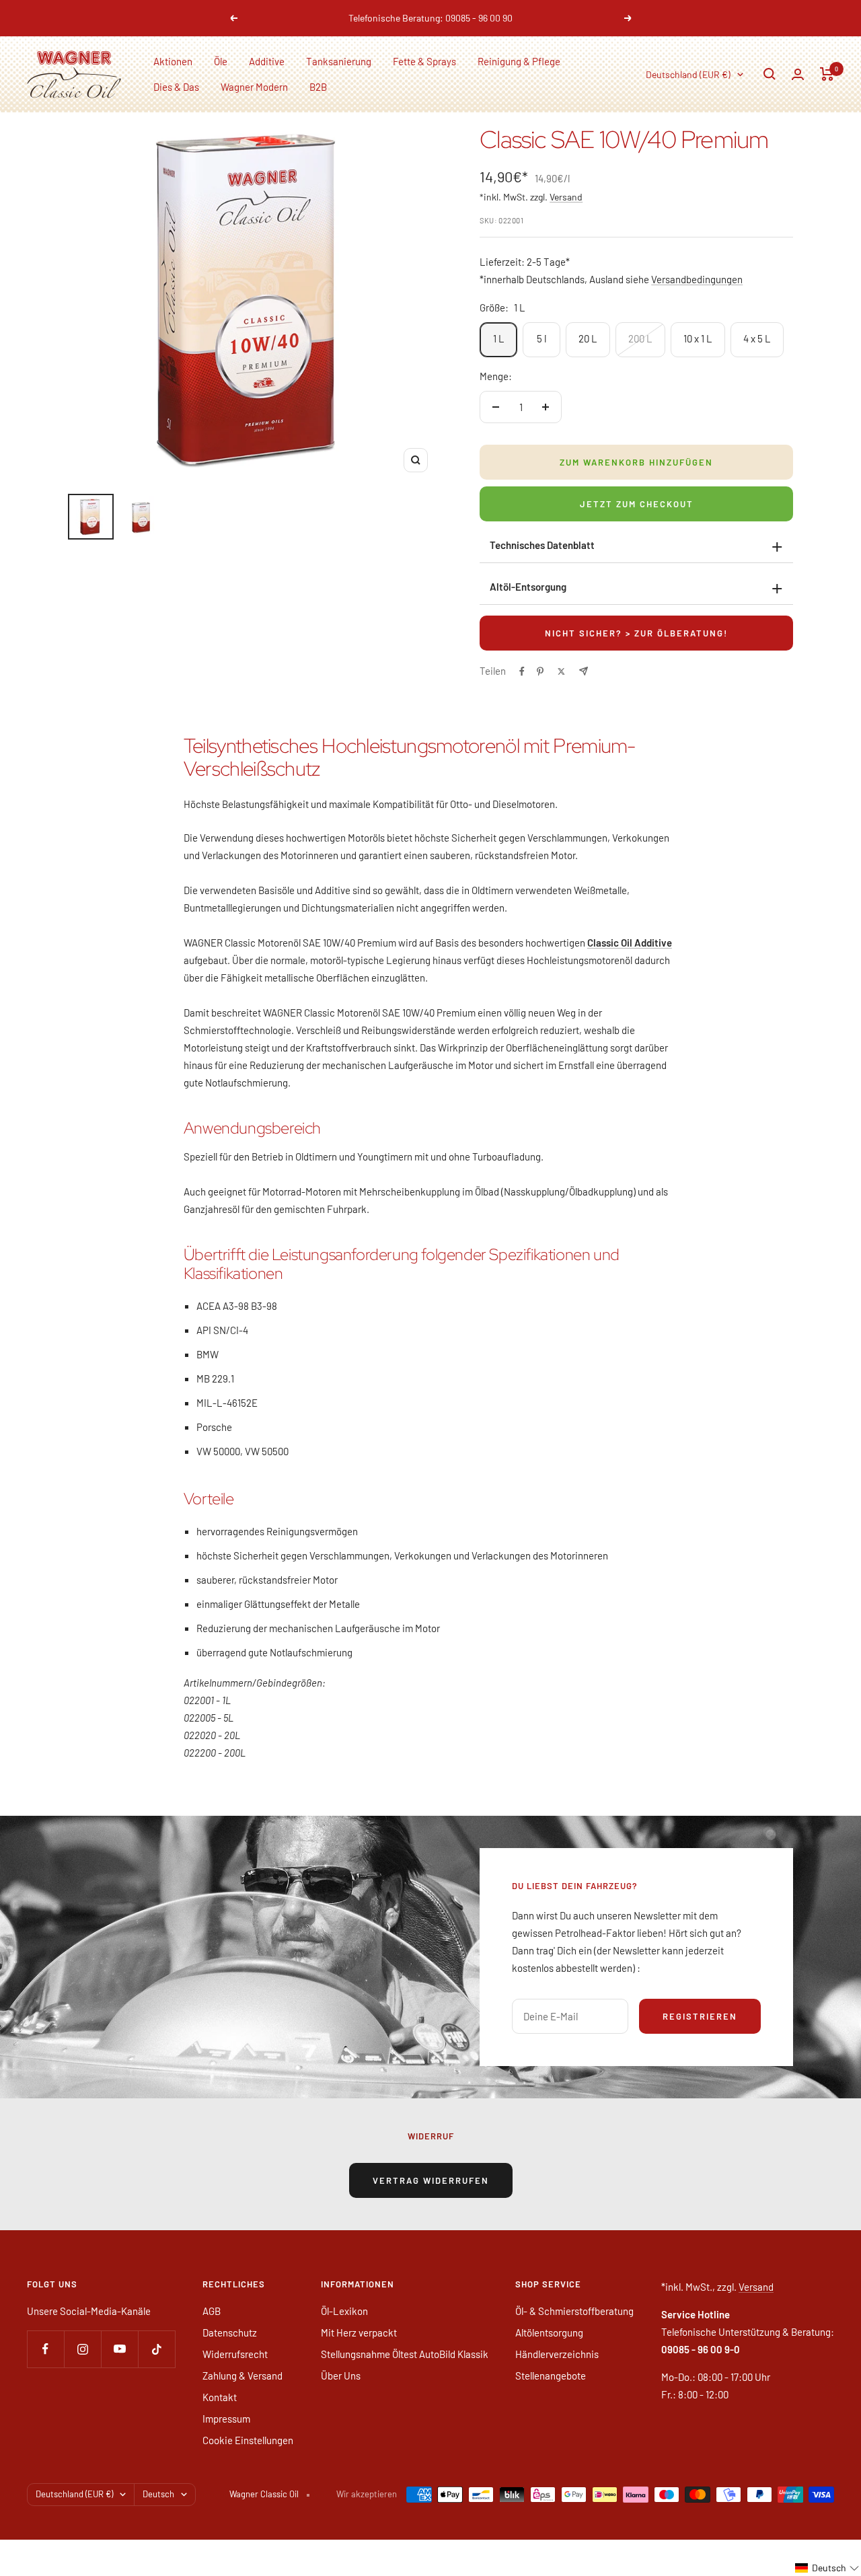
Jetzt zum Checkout (637, 504)
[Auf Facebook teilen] (522, 671)
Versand (566, 197)
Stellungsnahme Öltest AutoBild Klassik (405, 2354)
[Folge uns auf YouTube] (119, 2349)
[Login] (798, 74)
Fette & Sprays (424, 61)
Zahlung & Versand (242, 2376)
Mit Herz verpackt (359, 2332)
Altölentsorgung (549, 2332)
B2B (318, 87)
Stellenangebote (551, 2376)
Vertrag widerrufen (431, 2180)
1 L (499, 338)
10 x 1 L (698, 338)
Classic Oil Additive (630, 943)
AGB (212, 2311)
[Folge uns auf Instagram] (82, 2349)
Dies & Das (176, 87)
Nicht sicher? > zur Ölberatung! (636, 633)
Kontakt (220, 2397)
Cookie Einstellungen (248, 2440)
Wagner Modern (254, 87)
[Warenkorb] (827, 74)
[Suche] (770, 74)
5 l (541, 338)
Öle (221, 61)
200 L (640, 338)
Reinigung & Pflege (519, 61)
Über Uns (341, 2376)
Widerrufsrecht (235, 2354)
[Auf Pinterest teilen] (540, 671)
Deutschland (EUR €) (688, 74)
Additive (267, 61)
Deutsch (158, 2494)
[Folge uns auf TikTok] (156, 2349)
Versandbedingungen (697, 279)
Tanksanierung (339, 61)
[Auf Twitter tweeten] (561, 671)
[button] (827, 2568)
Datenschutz (230, 2332)
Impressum (226, 2419)
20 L (588, 338)
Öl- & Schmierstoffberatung (574, 2311)
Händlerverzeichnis (557, 2354)
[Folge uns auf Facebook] (45, 2349)
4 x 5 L (757, 338)
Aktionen (173, 61)
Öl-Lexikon (344, 2311)
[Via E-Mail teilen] (584, 671)
